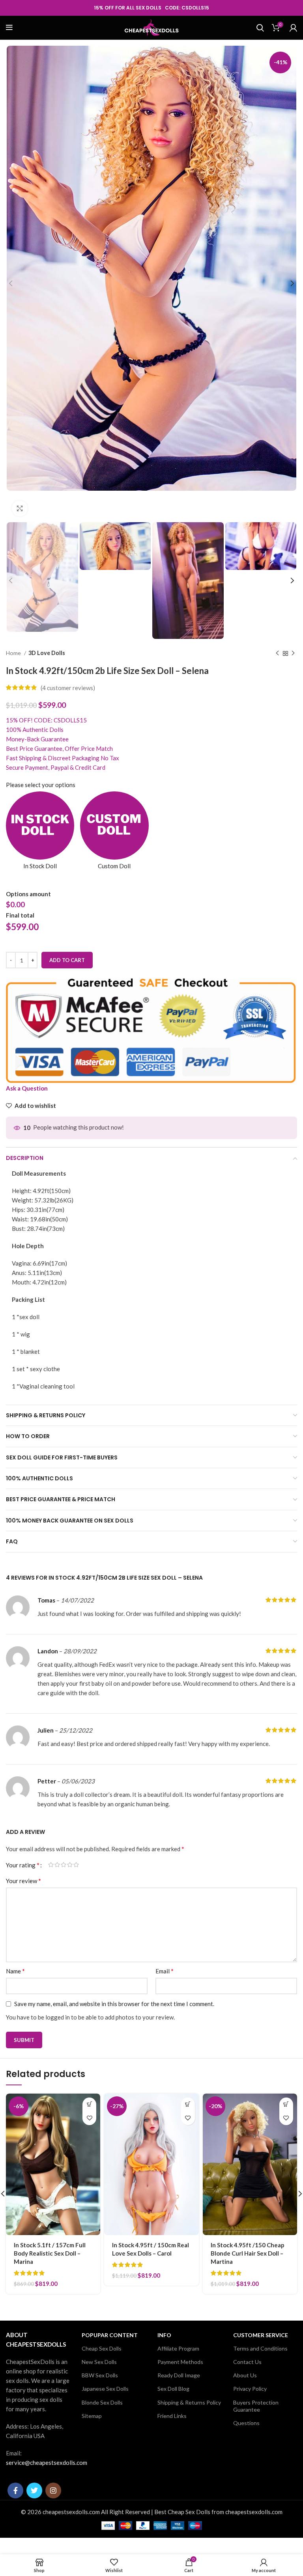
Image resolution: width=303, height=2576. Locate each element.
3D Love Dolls (47, 653)
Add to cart (67, 960)
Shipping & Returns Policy (189, 2402)
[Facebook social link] (15, 2490)
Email (165, 1971)
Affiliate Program (178, 2348)
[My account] (293, 28)
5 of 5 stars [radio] (76, 1865)
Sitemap (92, 2416)
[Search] (260, 28)
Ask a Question (27, 1088)
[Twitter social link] (34, 2490)
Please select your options (41, 785)
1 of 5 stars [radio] (51, 1865)
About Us (245, 2375)
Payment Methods (180, 2362)
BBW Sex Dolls (100, 2375)
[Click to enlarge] (20, 508)
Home (14, 653)
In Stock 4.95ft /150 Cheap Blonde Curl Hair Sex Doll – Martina (248, 2253)
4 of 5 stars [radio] (70, 1865)
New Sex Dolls (99, 2362)
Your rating (23, 1865)
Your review (23, 1881)
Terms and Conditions (260, 2348)
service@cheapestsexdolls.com (47, 2462)
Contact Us (247, 2362)
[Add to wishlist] (89, 2118)
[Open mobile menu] (9, 28)
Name (15, 1971)
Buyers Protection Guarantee (256, 2406)
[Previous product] (277, 653)
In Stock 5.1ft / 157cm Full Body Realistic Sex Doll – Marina (50, 2253)
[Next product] (293, 653)
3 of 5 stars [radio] (64, 1865)
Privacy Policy (250, 2389)
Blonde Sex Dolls (102, 2402)
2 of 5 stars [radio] (57, 1865)
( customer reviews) (68, 688)
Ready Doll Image (179, 2375)
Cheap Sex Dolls (102, 2348)
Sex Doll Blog (173, 2389)
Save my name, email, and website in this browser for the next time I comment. (114, 2004)
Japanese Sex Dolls (105, 2389)
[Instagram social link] (53, 2490)
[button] (89, 2104)
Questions (246, 2423)
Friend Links (172, 2416)
